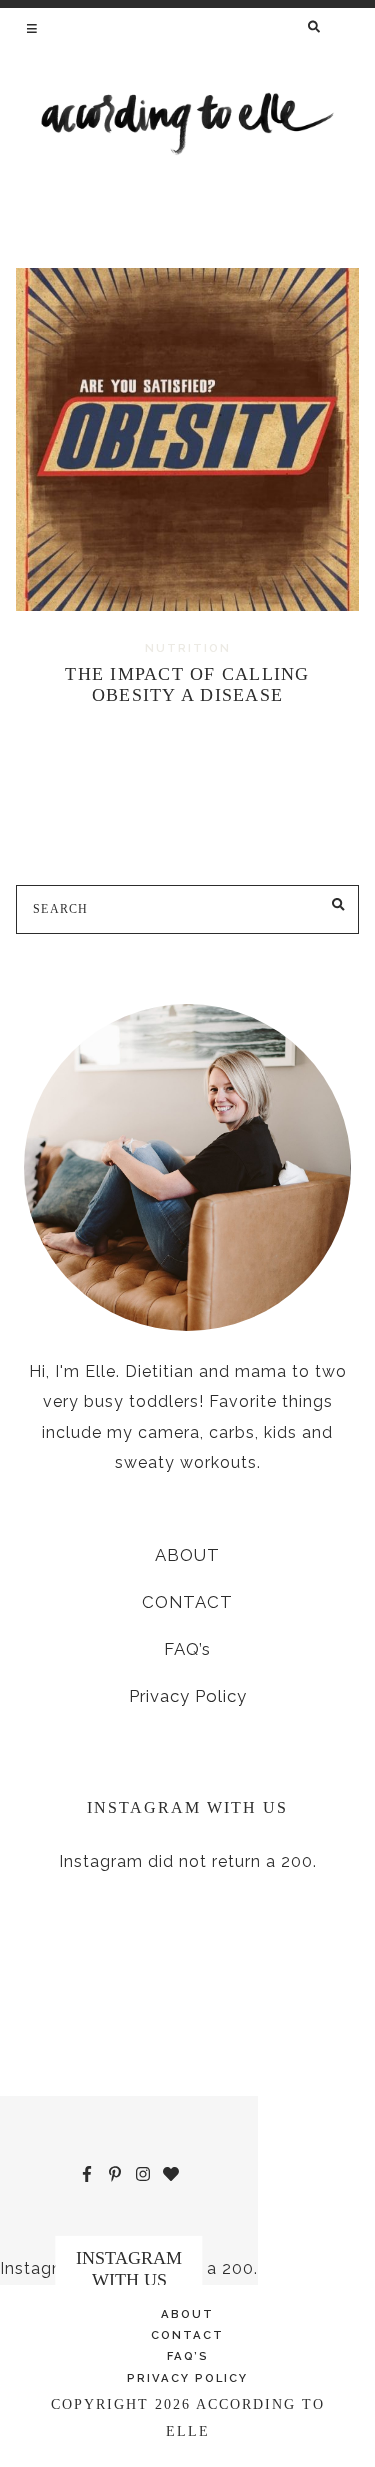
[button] (33, 28)
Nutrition (188, 648)
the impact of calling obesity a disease (187, 685)
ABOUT (187, 1555)
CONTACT (187, 1602)
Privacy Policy (188, 1696)
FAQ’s (187, 1649)
